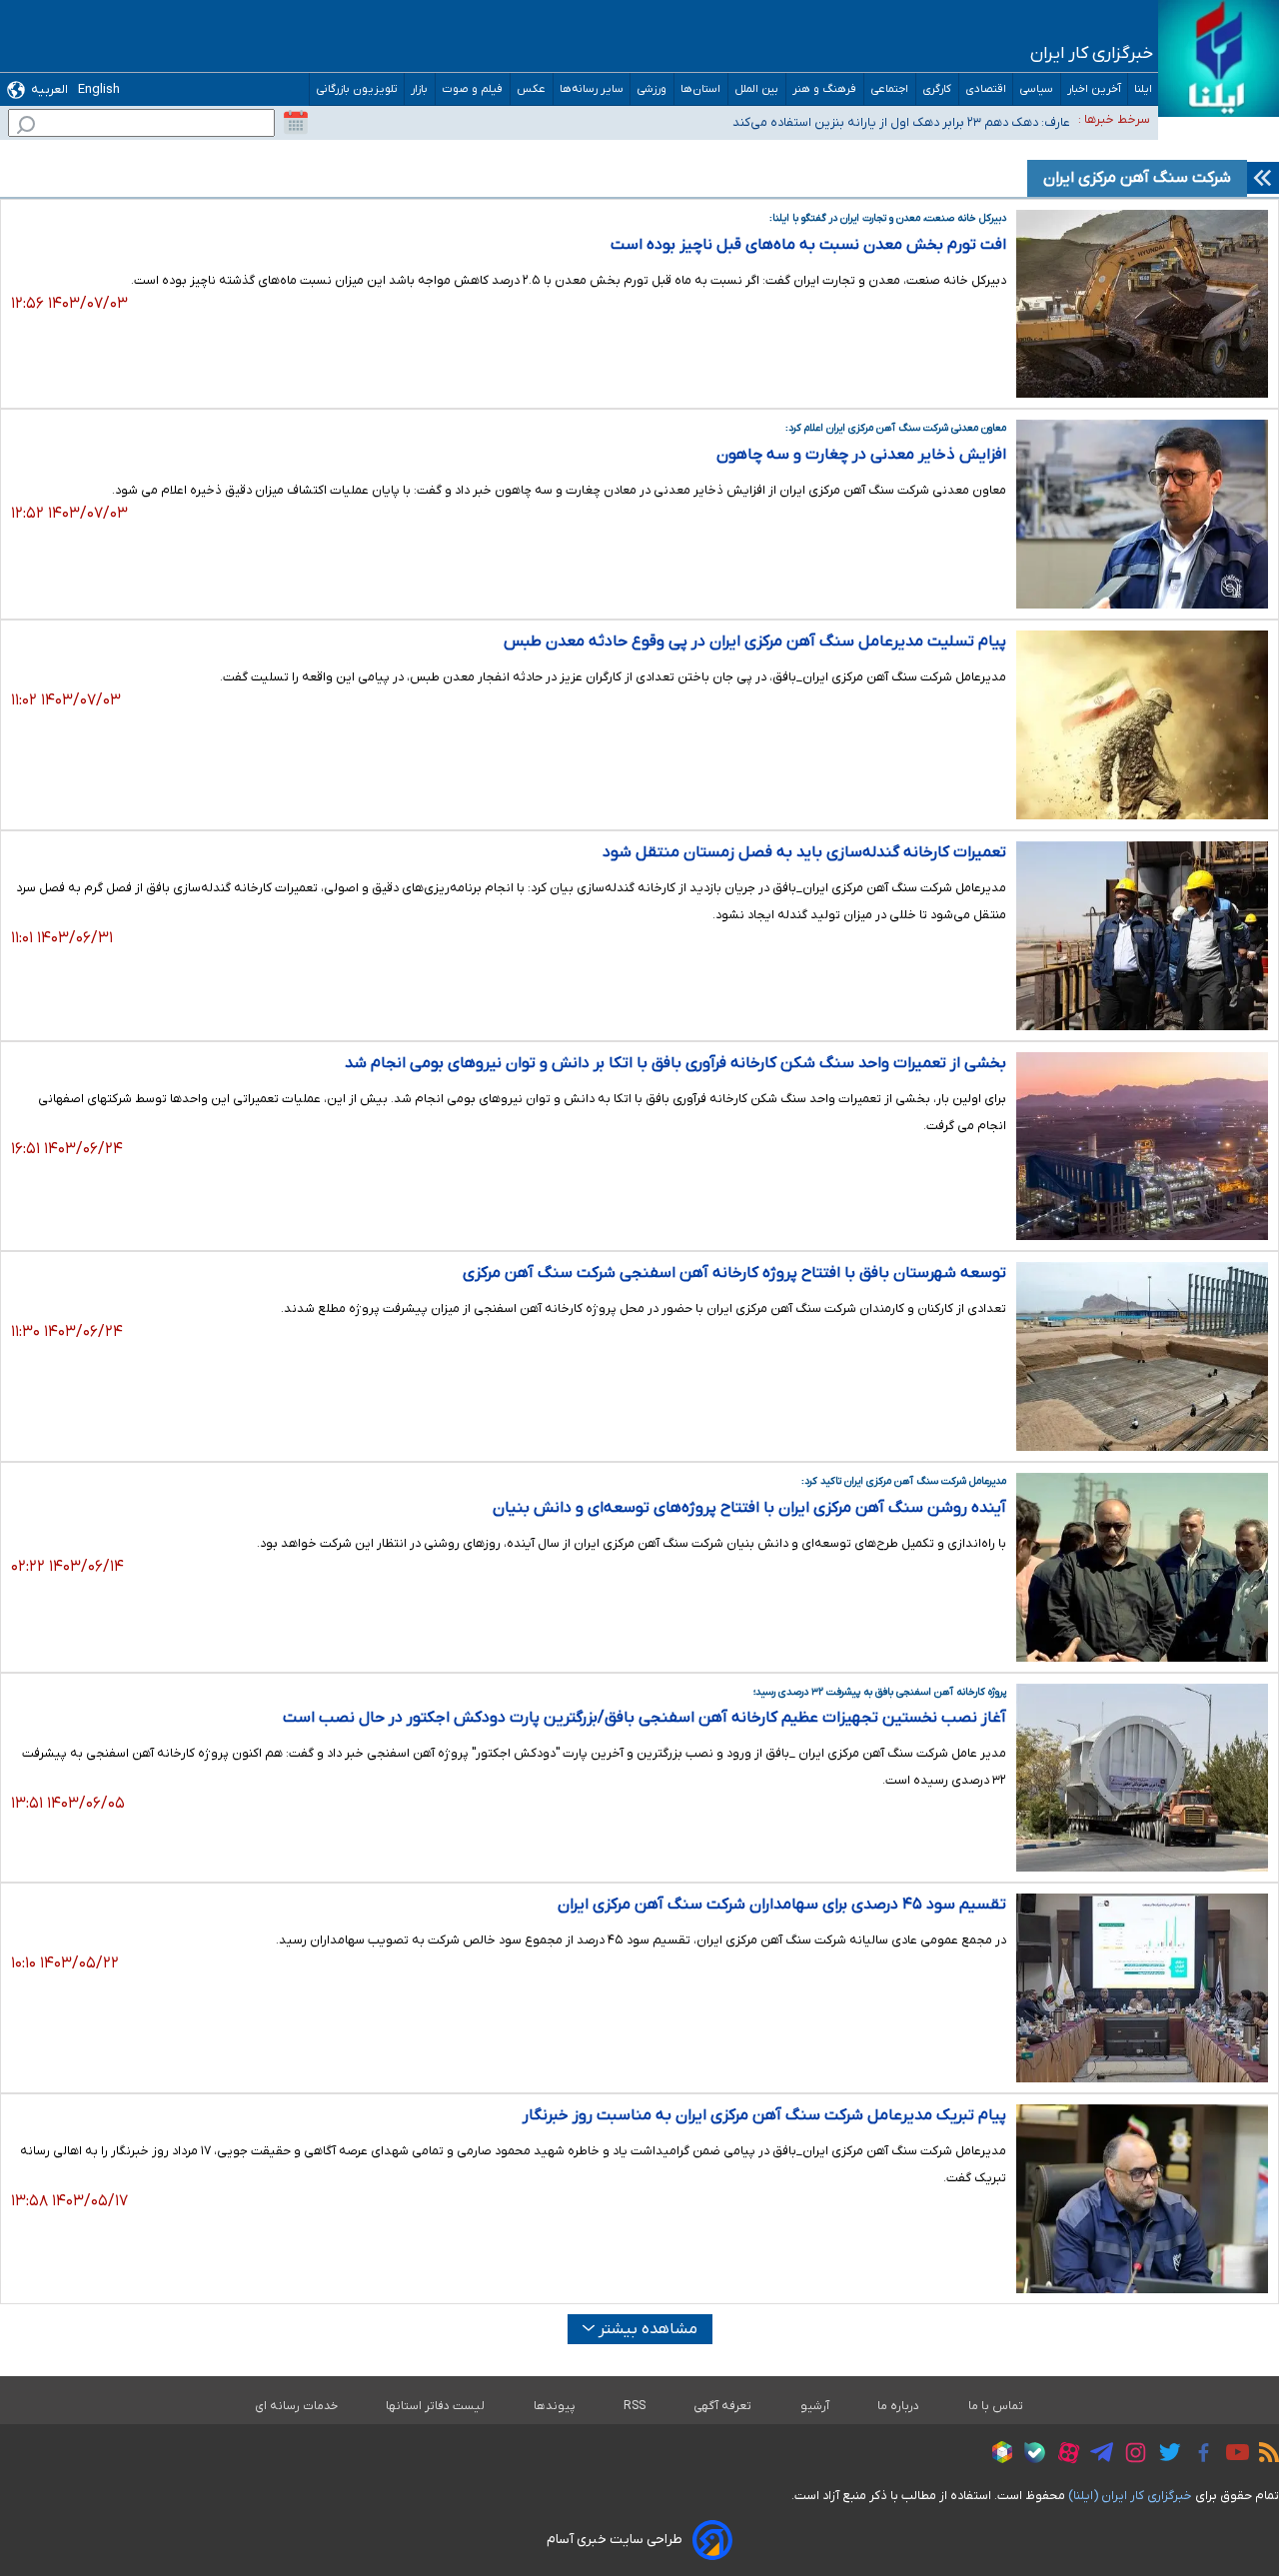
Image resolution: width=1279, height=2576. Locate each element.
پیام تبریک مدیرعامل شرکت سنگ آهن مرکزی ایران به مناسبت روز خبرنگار (764, 2115)
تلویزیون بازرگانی (357, 89)
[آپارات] (1064, 2456)
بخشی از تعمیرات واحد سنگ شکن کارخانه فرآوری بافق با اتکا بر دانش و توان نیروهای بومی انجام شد (675, 1063)
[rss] (1264, 2455)
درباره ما (899, 2406)
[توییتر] (1165, 2455)
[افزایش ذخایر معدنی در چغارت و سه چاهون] (1142, 514)
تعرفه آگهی (723, 2406)
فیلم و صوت (473, 89)
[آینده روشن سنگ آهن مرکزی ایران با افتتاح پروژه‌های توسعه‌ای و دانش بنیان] (1142, 1567)
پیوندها (555, 2406)
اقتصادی (986, 89)
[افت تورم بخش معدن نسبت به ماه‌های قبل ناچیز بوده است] (1142, 304)
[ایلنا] (1219, 58)
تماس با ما (996, 2406)
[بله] (1030, 2456)
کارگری (937, 89)
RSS (635, 2406)
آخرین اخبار (1094, 89)
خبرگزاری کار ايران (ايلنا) (1130, 2496)
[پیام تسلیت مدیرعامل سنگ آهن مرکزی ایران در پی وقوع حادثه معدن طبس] (1142, 725)
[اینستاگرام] (1131, 2456)
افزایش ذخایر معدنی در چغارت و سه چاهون (861, 455)
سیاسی (1037, 89)
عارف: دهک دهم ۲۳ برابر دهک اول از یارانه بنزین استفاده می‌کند (901, 119)
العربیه (49, 89)
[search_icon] (26, 127)
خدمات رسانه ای (296, 2406)
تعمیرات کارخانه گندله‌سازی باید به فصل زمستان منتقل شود (804, 852)
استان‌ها (701, 89)
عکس (532, 89)
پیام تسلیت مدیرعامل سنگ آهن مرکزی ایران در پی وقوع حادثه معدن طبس (755, 642)
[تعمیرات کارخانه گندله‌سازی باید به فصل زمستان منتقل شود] (1142, 936)
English (99, 89)
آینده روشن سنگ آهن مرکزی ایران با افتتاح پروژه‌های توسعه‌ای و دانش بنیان (749, 1508)
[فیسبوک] (1199, 2456)
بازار (420, 89)
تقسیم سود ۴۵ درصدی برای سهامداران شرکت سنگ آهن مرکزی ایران (782, 1905)
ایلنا (1143, 89)
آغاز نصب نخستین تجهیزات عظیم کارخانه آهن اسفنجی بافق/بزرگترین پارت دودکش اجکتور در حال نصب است (644, 1718)
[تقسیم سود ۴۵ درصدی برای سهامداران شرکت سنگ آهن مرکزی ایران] (1142, 1988)
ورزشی (652, 89)
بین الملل (757, 89)
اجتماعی (890, 89)
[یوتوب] (1233, 2455)
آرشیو (815, 2406)
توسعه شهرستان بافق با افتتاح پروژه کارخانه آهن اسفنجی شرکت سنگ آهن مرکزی (734, 1273)
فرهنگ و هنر (825, 89)
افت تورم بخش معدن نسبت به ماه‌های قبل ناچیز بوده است (808, 245)
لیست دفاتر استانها (436, 2406)
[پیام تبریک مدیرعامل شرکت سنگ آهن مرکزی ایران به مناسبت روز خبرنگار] (1142, 2199)
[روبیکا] (997, 2455)
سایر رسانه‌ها (592, 89)
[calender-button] (296, 123)
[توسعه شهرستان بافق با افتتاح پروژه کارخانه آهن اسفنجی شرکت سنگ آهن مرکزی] (1142, 1356)
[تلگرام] (1097, 2455)
